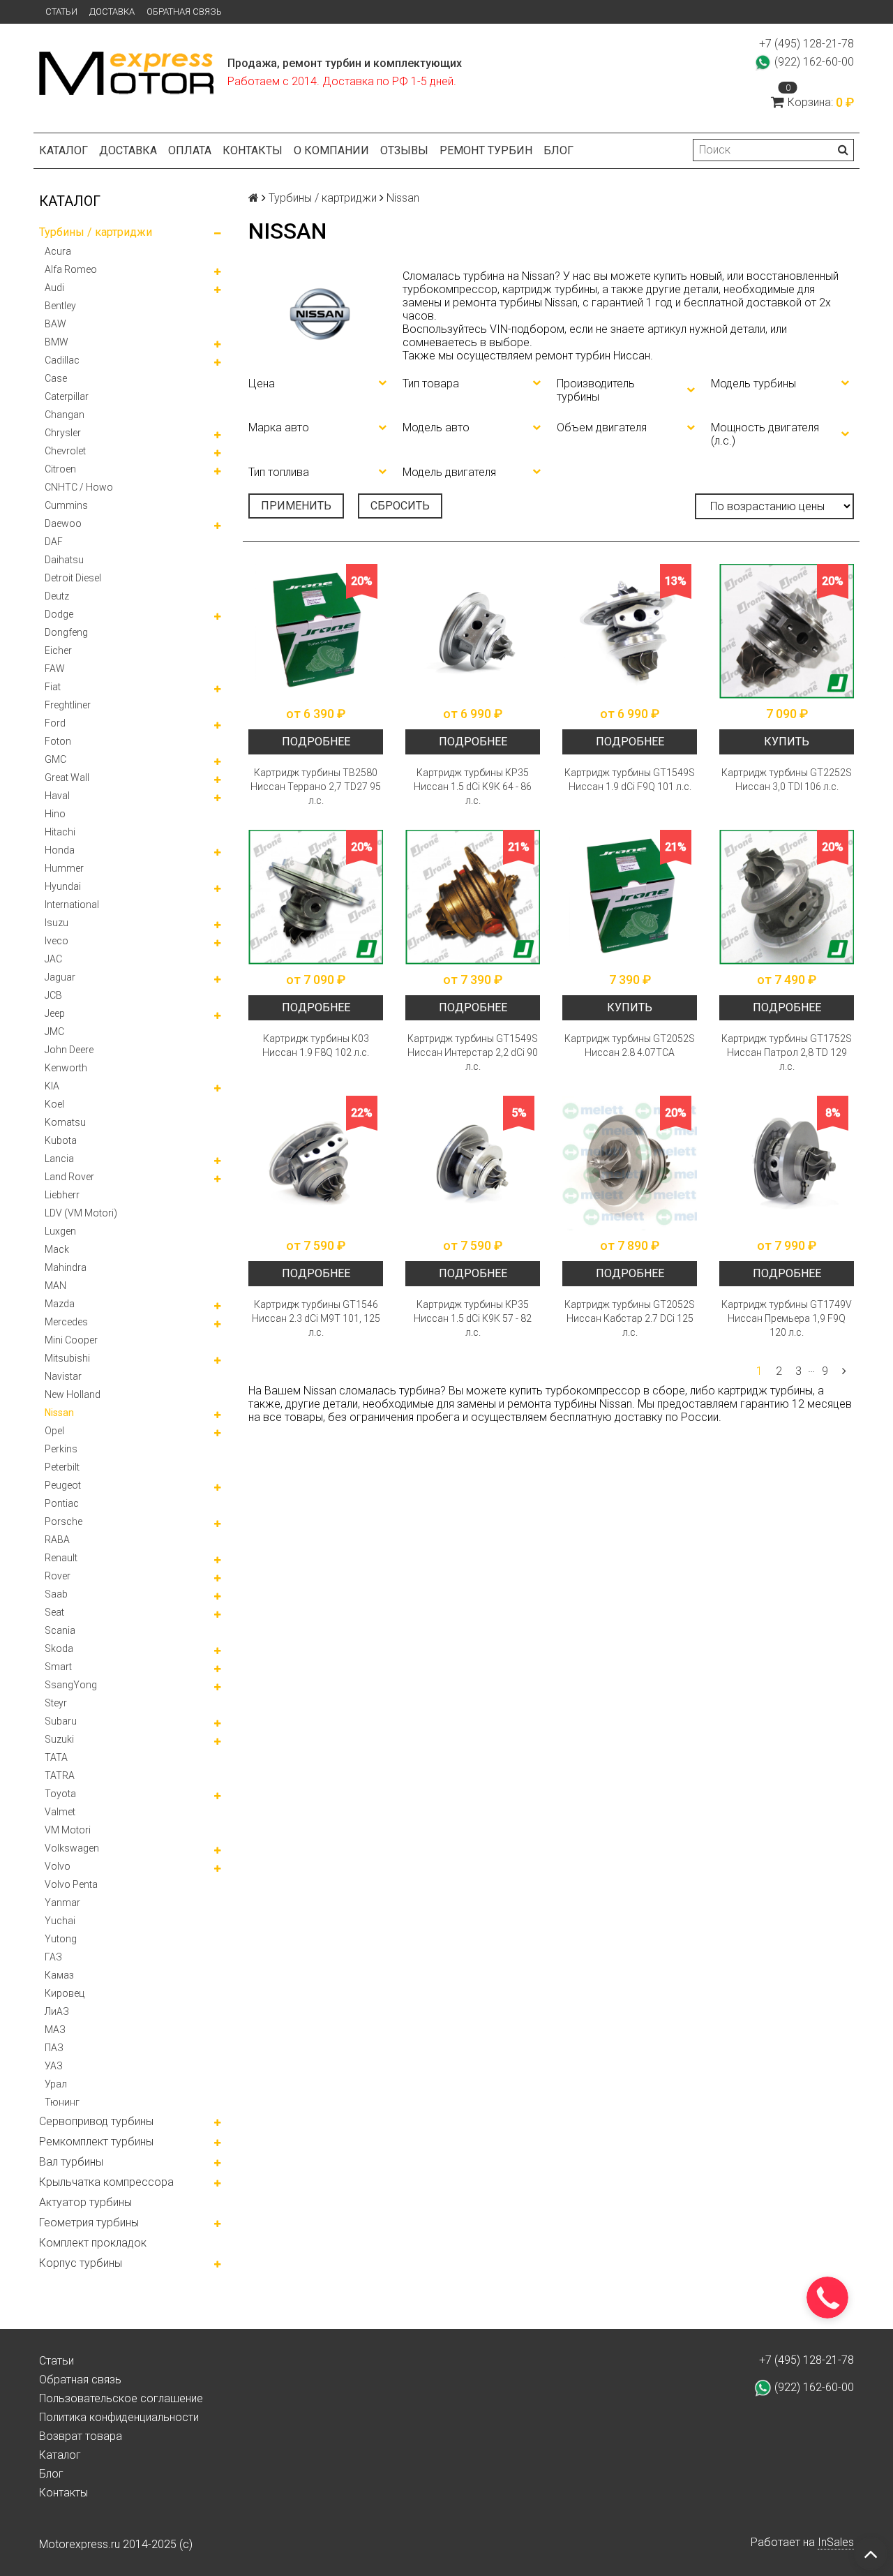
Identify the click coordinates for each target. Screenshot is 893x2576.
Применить (296, 506)
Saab (56, 1594)
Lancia (59, 1159)
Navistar (63, 1376)
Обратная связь (184, 12)
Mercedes (66, 1322)
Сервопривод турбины (96, 2121)
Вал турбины (71, 2162)
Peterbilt (62, 1467)
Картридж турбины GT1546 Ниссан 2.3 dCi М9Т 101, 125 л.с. (316, 1318)
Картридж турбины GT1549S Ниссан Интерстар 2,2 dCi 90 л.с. (473, 1052)
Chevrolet (65, 451)
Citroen (60, 469)
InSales (836, 2542)
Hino (55, 814)
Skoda (59, 1648)
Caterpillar (67, 396)
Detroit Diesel (73, 578)
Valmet (60, 1812)
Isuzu (57, 923)
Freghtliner (68, 705)
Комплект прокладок (93, 2243)
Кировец (65, 1993)
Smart (58, 1667)
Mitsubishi (67, 1358)
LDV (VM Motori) (81, 1213)
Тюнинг (62, 2102)
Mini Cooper (71, 1340)
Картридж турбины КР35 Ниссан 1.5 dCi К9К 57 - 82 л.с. (473, 1318)
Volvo (58, 1866)
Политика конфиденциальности (119, 2417)
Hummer (64, 868)
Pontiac (62, 1503)
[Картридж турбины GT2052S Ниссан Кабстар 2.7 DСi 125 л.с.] (630, 1163)
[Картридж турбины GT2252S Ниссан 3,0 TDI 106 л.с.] (787, 631)
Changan (65, 415)
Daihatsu (64, 560)
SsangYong (71, 1685)
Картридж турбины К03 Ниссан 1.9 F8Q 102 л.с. (316, 1045)
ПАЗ (54, 2048)
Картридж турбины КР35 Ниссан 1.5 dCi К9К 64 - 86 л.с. (473, 787)
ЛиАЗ (57, 2011)
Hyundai (63, 886)
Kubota (61, 1140)
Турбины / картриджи (96, 232)
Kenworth (66, 1068)
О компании (331, 150)
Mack (57, 1249)
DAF (54, 542)
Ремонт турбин (486, 150)
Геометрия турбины (89, 2223)
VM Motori (68, 1830)
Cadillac (62, 360)
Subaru (61, 1721)
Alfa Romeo (71, 269)
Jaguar (60, 977)
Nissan (59, 1413)
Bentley (60, 306)
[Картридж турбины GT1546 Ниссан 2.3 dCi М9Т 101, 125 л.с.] (316, 1163)
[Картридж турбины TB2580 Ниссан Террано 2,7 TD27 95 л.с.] (316, 631)
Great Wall (67, 777)
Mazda (60, 1304)
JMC (54, 1032)
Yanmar (62, 1903)
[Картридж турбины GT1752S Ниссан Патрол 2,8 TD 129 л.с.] (787, 897)
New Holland (73, 1394)
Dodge (59, 614)
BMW (57, 342)
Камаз (59, 1975)
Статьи (61, 12)
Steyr (56, 1703)
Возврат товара (81, 2436)
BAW (55, 324)
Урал (56, 2084)
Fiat (53, 687)
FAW (55, 669)
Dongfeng (66, 632)
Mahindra (66, 1267)
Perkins (61, 1449)
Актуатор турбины (85, 2202)
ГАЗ (53, 1957)
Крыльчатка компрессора (106, 2182)
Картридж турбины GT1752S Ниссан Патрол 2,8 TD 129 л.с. (787, 1052)
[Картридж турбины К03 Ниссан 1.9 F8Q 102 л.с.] (316, 897)
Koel (54, 1104)
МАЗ (55, 2030)
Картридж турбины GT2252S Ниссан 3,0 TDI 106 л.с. (787, 780)
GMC (55, 759)
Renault (61, 1558)
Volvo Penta (71, 1884)
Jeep (55, 1013)
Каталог (63, 150)
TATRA (60, 1775)
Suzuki (59, 1739)
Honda (60, 850)
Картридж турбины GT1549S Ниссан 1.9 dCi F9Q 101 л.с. (630, 780)
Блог (558, 150)
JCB (53, 995)
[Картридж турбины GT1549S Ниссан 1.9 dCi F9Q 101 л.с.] (630, 631)
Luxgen (60, 1231)
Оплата (190, 150)
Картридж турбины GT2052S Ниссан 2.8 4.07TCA (630, 1045)
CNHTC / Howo (79, 487)
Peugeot (63, 1485)
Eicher (58, 650)
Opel (54, 1431)
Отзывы (404, 150)
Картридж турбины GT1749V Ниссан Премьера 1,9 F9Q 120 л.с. (787, 1318)
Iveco (57, 941)
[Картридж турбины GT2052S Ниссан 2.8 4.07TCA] (630, 897)
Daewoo (63, 523)
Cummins (66, 505)
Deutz (57, 596)
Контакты (253, 150)
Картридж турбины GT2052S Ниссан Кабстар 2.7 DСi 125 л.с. (630, 1318)
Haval (57, 796)
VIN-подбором (527, 329)
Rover (58, 1576)
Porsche (63, 1521)
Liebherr (62, 1195)
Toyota (60, 1794)
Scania (60, 1630)
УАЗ (54, 2066)
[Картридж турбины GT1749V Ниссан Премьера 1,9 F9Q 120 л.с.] (787, 1163)
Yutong (61, 1939)
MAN (55, 1286)
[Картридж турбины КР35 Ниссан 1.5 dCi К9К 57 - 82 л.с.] (473, 1163)
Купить (787, 742)
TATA (56, 1757)
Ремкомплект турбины (96, 2142)
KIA (52, 1086)
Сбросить (400, 506)
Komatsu (65, 1122)
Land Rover (69, 1177)
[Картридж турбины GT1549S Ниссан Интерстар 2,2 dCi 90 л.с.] (473, 897)
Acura (58, 251)
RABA (57, 1540)
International (72, 904)
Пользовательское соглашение (121, 2398)
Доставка (112, 12)
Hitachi (60, 832)
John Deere (69, 1050)
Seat (54, 1612)
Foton (58, 741)
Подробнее (316, 742)
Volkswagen (72, 1848)
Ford (55, 723)
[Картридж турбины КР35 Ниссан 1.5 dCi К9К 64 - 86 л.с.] (473, 631)
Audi (54, 288)
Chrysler (63, 433)
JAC (53, 959)
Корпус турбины (81, 2263)
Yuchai (60, 1921)
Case (56, 378)
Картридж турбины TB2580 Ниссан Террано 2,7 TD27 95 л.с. (316, 787)
